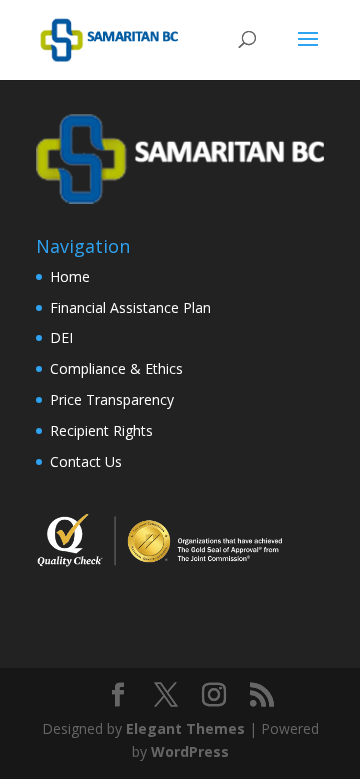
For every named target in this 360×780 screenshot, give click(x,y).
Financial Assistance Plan (130, 307)
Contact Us (86, 461)
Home (70, 276)
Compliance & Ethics (116, 368)
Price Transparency (112, 399)
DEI (61, 337)
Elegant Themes (185, 728)
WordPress (190, 751)
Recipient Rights (101, 430)
